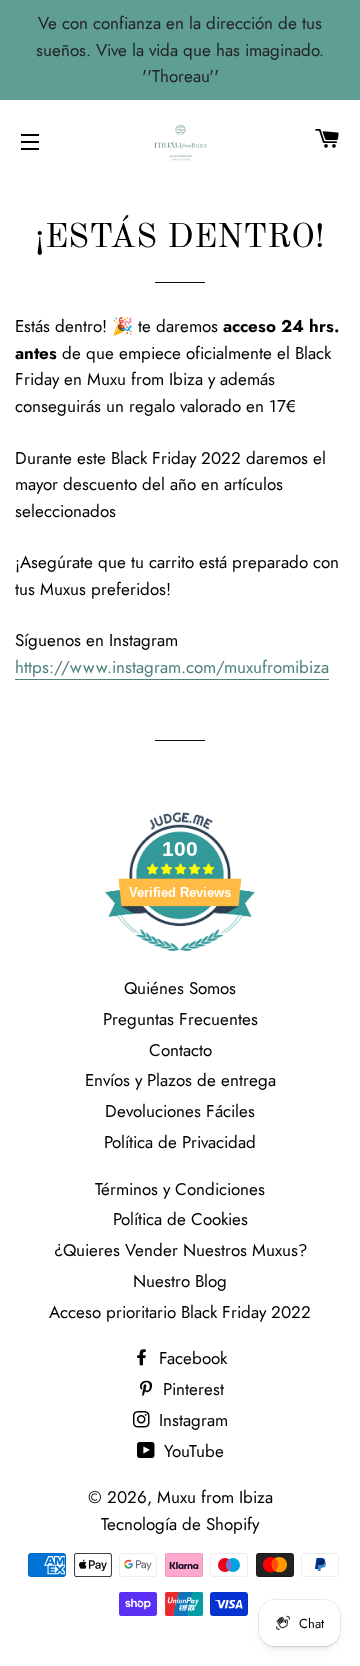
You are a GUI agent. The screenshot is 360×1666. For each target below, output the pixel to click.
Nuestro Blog (180, 1281)
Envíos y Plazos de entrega (180, 1080)
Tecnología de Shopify (180, 1524)
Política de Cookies (180, 1219)
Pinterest (191, 1389)
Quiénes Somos (180, 988)
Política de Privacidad (180, 1142)
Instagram (191, 1420)
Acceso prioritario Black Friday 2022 (180, 1312)
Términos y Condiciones (180, 1189)
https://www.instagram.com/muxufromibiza (172, 667)
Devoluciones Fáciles (180, 1111)
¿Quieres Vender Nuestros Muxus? (180, 1250)
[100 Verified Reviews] (180, 961)
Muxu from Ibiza (215, 1497)
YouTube (191, 1451)
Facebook (190, 1358)
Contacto (180, 1050)
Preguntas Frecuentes (180, 1019)
